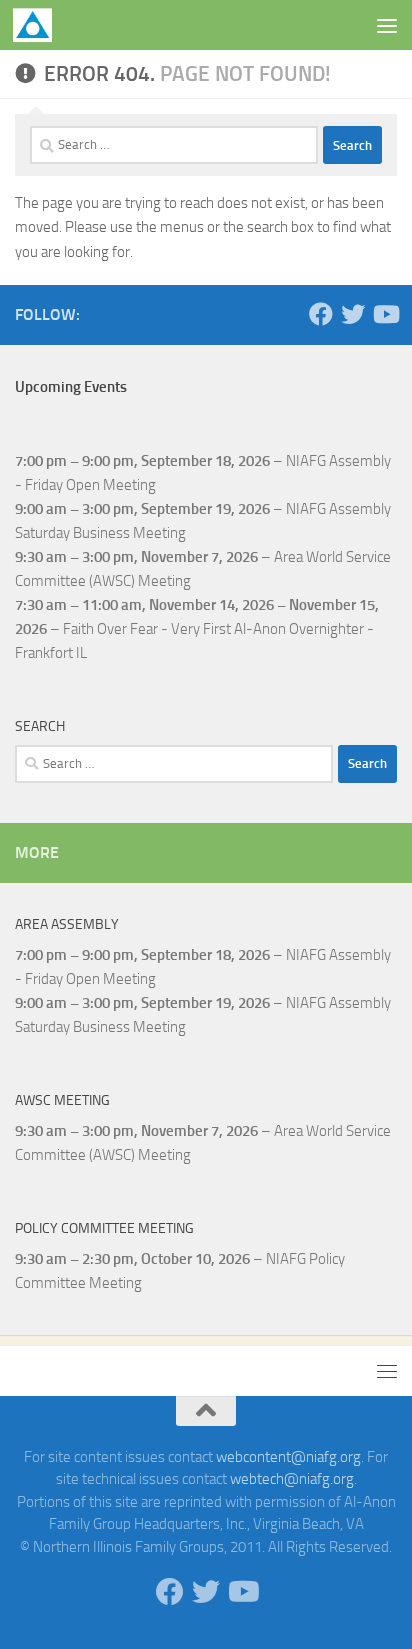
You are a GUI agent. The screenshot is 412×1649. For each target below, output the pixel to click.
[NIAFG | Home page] (39, 25)
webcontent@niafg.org (288, 1457)
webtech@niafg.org (292, 1479)
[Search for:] (174, 145)
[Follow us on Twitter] (353, 314)
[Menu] (387, 25)
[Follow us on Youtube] (385, 314)
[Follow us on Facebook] (321, 314)
